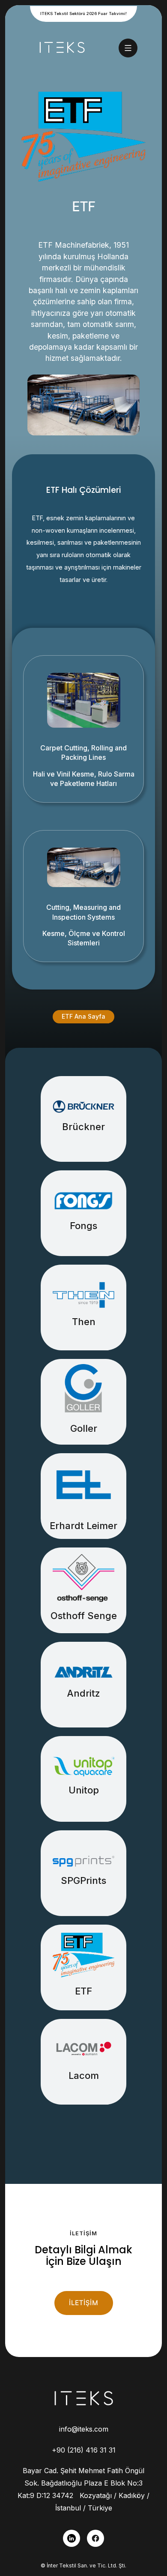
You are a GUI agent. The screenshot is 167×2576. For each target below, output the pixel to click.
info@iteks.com (84, 2429)
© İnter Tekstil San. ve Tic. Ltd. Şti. (83, 2566)
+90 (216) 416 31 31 (84, 2450)
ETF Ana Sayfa (83, 1016)
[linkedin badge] (72, 2538)
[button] (128, 48)
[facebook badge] (95, 2538)
